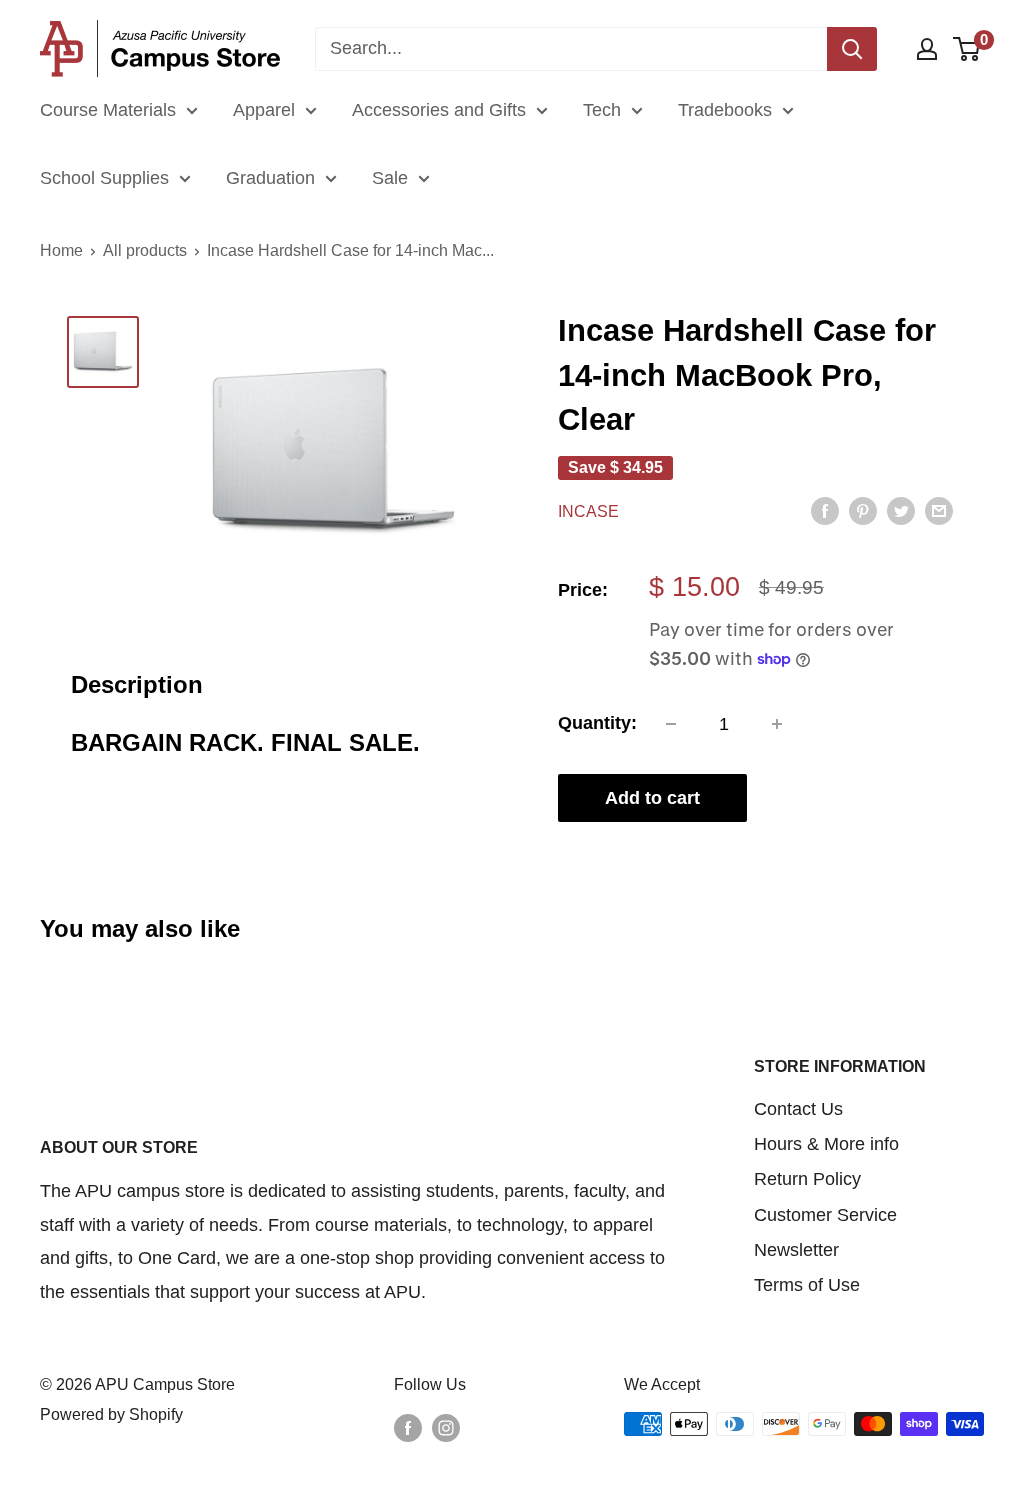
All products (145, 250)
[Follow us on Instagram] (446, 1427)
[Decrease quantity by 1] (671, 724)
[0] (967, 49)
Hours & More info (826, 1144)
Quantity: (597, 723)
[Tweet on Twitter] (901, 510)
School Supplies (104, 178)
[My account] (927, 49)
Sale (390, 178)
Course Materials (108, 110)
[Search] (852, 49)
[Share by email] (939, 510)
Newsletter (796, 1250)
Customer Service (825, 1215)
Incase (588, 511)
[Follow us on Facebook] (408, 1427)
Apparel (264, 110)
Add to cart (652, 798)
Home (61, 250)
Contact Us (798, 1109)
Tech (602, 110)
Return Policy (807, 1179)
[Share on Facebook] (825, 510)
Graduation (270, 178)
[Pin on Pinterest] (863, 510)
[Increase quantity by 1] (777, 724)
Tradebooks (725, 110)
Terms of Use (807, 1285)
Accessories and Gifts (439, 110)
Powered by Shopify (111, 1414)
